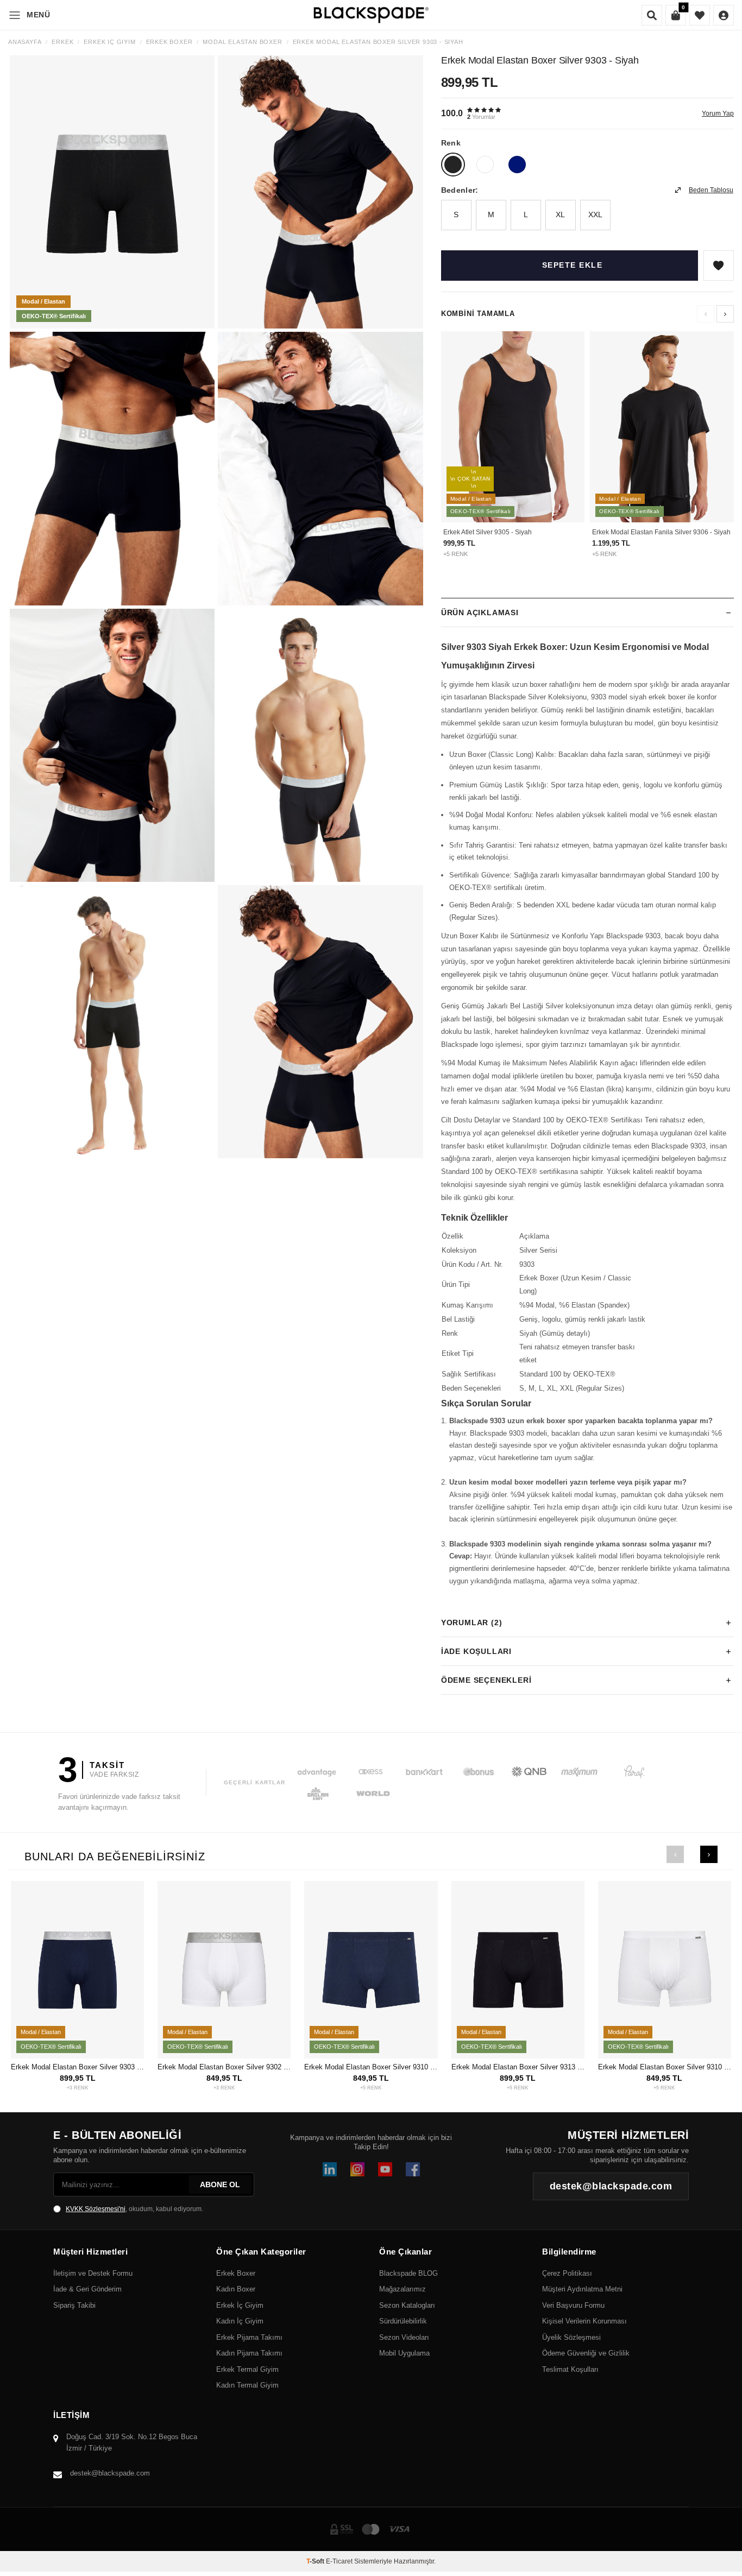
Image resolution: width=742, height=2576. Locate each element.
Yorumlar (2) (472, 1622)
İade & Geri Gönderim (87, 2289)
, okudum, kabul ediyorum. (134, 2209)
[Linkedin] (330, 2169)
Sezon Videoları (404, 2337)
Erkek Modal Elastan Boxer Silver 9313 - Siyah (518, 2067)
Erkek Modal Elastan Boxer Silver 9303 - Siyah (378, 42)
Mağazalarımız (403, 2289)
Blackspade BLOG (408, 2273)
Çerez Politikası (567, 2273)
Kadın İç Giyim (240, 2321)
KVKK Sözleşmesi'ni (96, 2209)
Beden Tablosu (711, 190)
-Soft (316, 2561)
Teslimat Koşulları (570, 2369)
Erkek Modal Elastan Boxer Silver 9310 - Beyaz (665, 2067)
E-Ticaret (339, 2561)
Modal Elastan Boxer (242, 42)
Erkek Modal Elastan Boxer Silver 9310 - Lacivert (371, 2067)
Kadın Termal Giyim (247, 2385)
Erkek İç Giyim (109, 42)
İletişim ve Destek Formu (93, 2273)
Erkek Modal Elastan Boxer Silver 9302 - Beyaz (224, 2067)
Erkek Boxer (169, 42)
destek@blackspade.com (110, 2473)
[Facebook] (413, 2169)
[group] (112, 192)
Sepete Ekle (573, 265)
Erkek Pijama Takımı (249, 2337)
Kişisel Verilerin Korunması (584, 2321)
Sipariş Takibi (74, 2305)
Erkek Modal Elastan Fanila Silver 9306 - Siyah (661, 532)
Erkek (62, 42)
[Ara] (652, 15)
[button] (725, 314)
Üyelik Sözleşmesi (571, 2337)
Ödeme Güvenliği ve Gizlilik (586, 2353)
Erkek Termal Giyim (247, 2369)
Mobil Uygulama (404, 2353)
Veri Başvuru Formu (573, 2305)
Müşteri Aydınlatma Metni (582, 2289)
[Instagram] (357, 2169)
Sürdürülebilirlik (403, 2321)
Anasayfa (25, 42)
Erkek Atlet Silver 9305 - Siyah (488, 532)
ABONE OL (220, 2184)
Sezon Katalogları (407, 2305)
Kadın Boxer (236, 2289)
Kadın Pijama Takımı (249, 2353)
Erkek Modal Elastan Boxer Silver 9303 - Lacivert (77, 2067)
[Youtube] (385, 2169)
